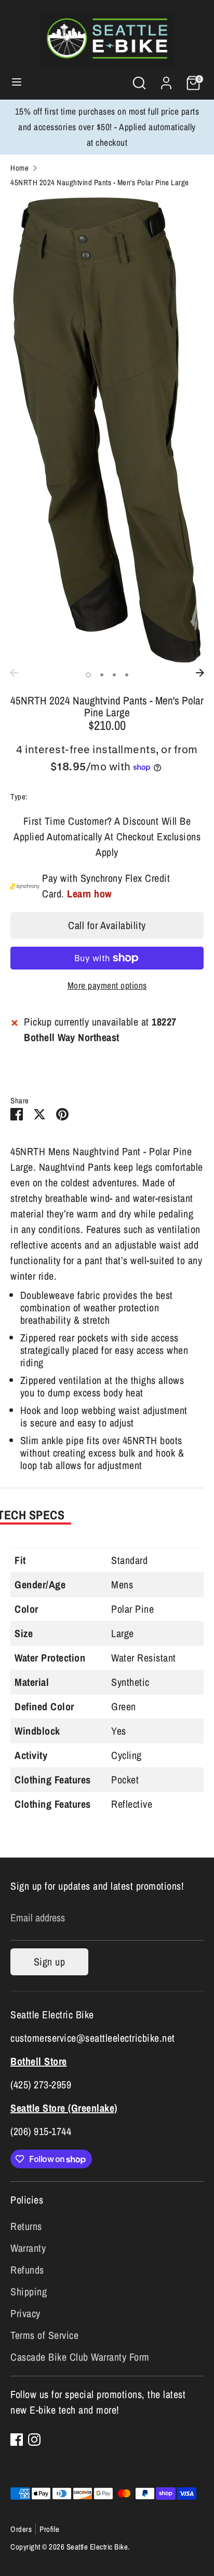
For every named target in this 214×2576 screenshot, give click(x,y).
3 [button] (114, 675)
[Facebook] (17, 2440)
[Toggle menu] (17, 83)
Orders (21, 2529)
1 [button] (88, 675)
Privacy (25, 2313)
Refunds (27, 2270)
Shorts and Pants (55, 797)
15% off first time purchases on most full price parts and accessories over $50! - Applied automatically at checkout (107, 127)
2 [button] (102, 675)
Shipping (29, 2291)
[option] (107, 430)
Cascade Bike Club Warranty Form (80, 2357)
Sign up (50, 1962)
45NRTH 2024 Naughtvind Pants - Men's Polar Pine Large (100, 182)
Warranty (28, 2248)
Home (19, 168)
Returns (26, 2226)
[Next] (200, 673)
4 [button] (127, 675)
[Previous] (14, 673)
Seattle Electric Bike (97, 2547)
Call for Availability (107, 925)
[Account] (166, 80)
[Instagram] (34, 2440)
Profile (50, 2529)
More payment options (107, 985)
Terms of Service (44, 2335)
